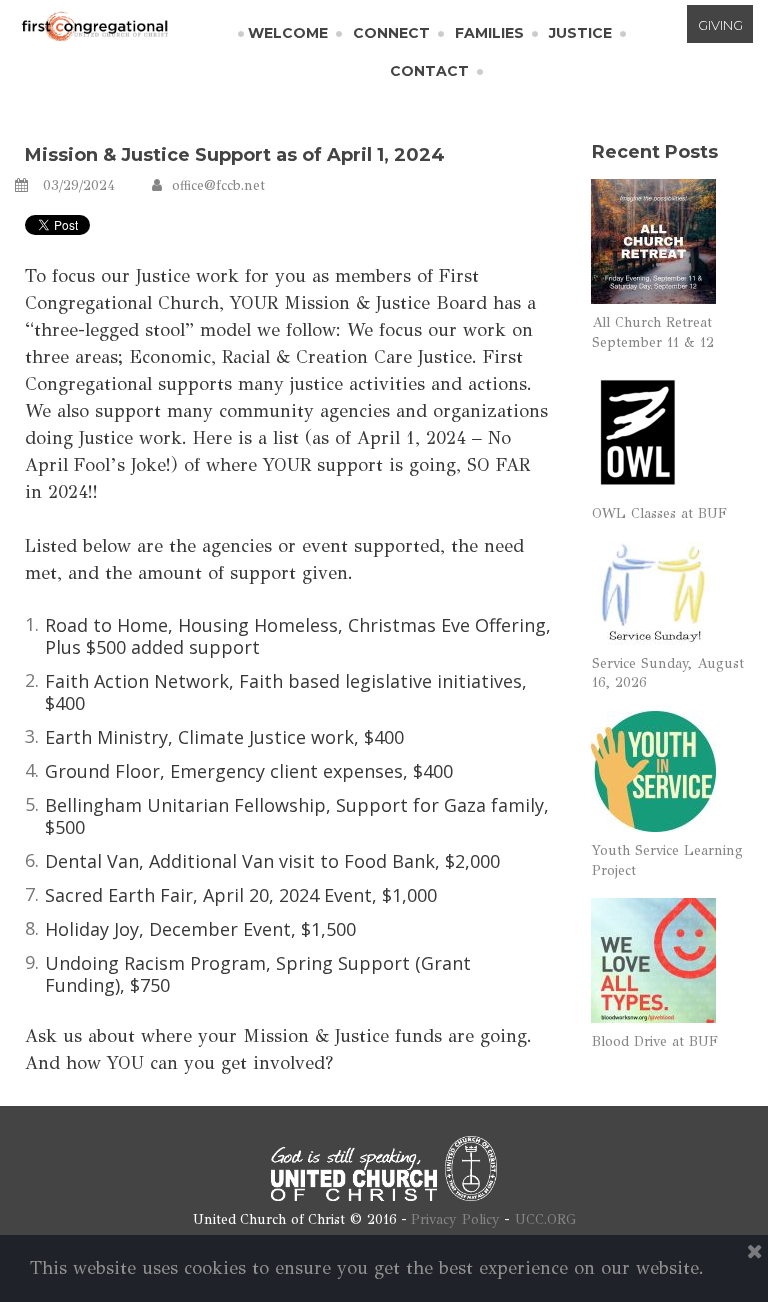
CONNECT (391, 33)
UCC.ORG (545, 1219)
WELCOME (288, 33)
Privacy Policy (455, 1219)
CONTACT (429, 71)
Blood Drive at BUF (655, 1041)
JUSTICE (580, 33)
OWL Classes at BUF (659, 513)
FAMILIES (489, 33)
